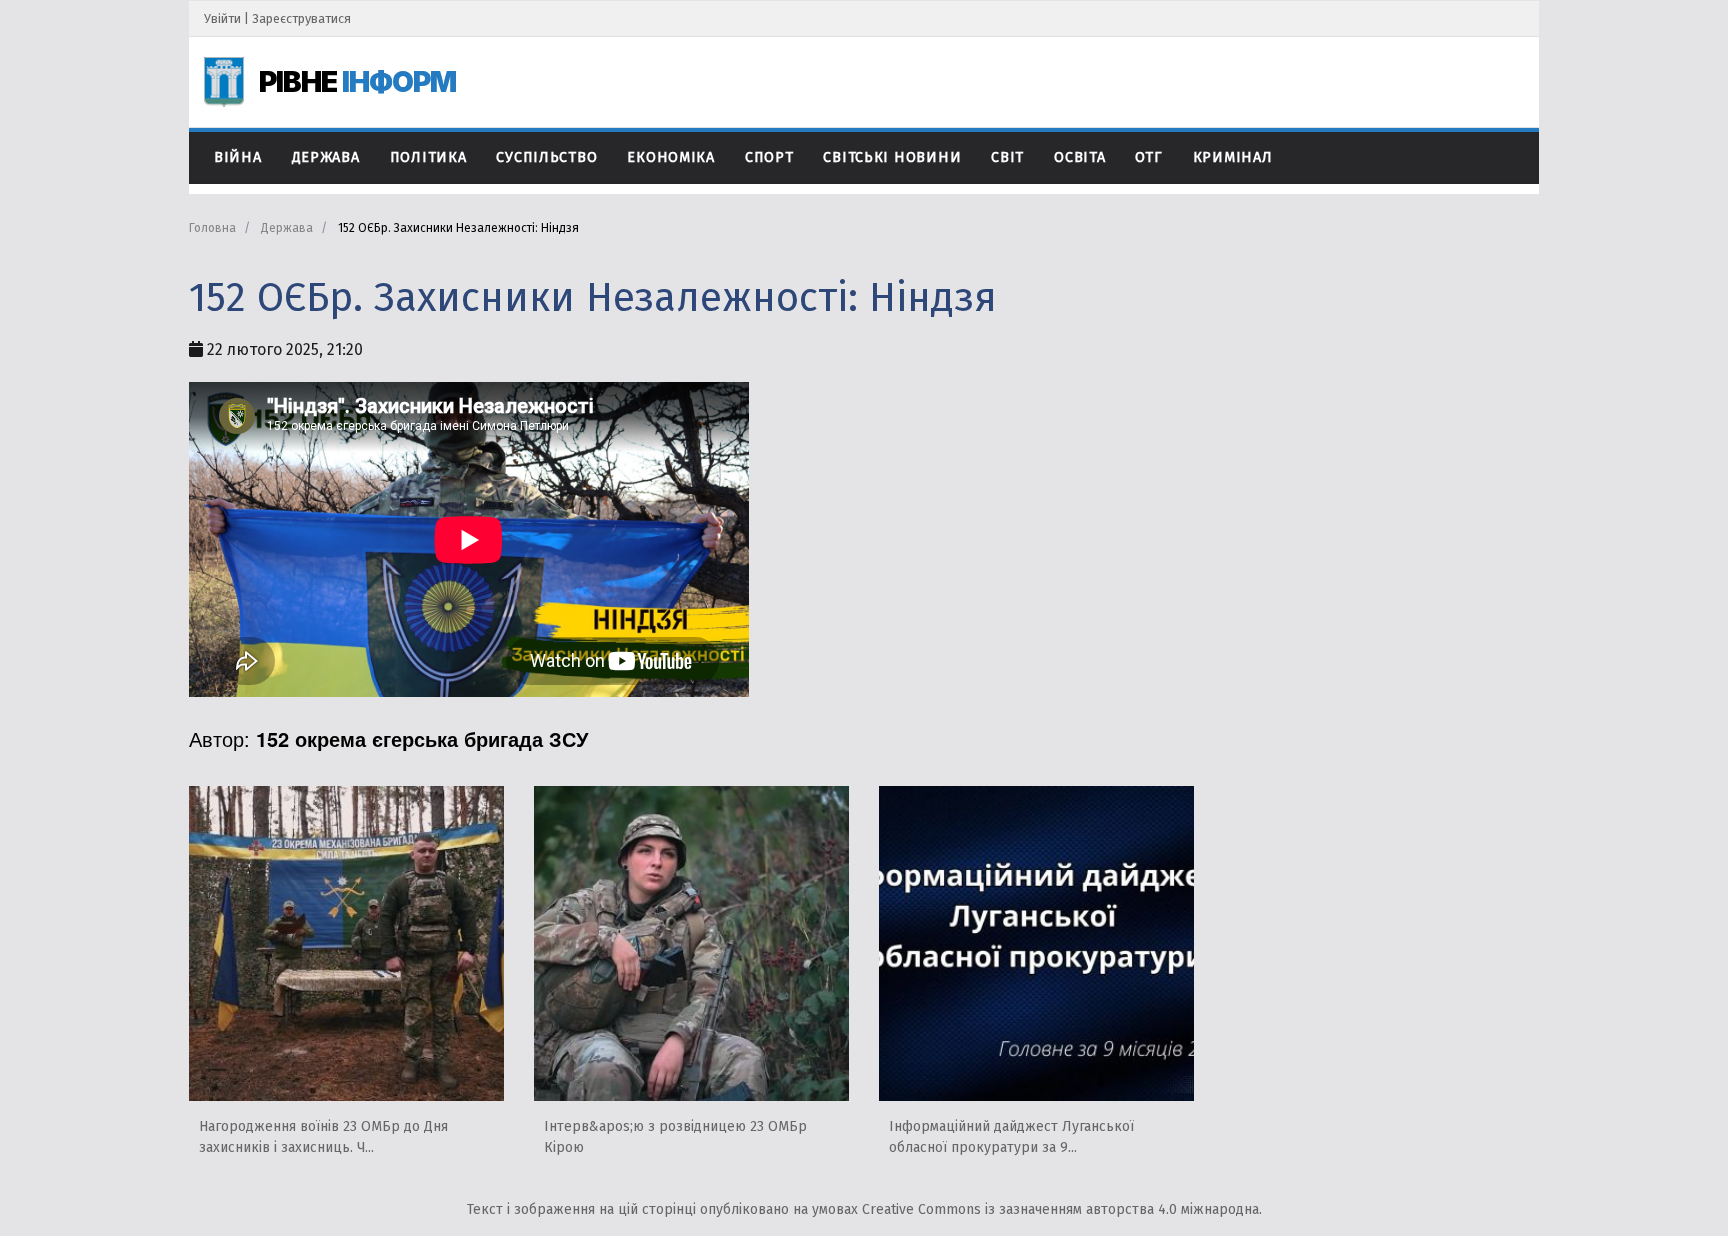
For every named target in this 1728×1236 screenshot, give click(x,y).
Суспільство (546, 157)
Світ (1007, 157)
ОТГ (1148, 157)
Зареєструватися (301, 18)
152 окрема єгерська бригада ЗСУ (422, 738)
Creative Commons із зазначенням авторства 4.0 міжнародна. (1062, 1209)
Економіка (670, 157)
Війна (238, 157)
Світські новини (892, 157)
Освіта (1079, 157)
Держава (326, 157)
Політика (428, 157)
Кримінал (1233, 157)
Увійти (222, 18)
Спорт (769, 157)
